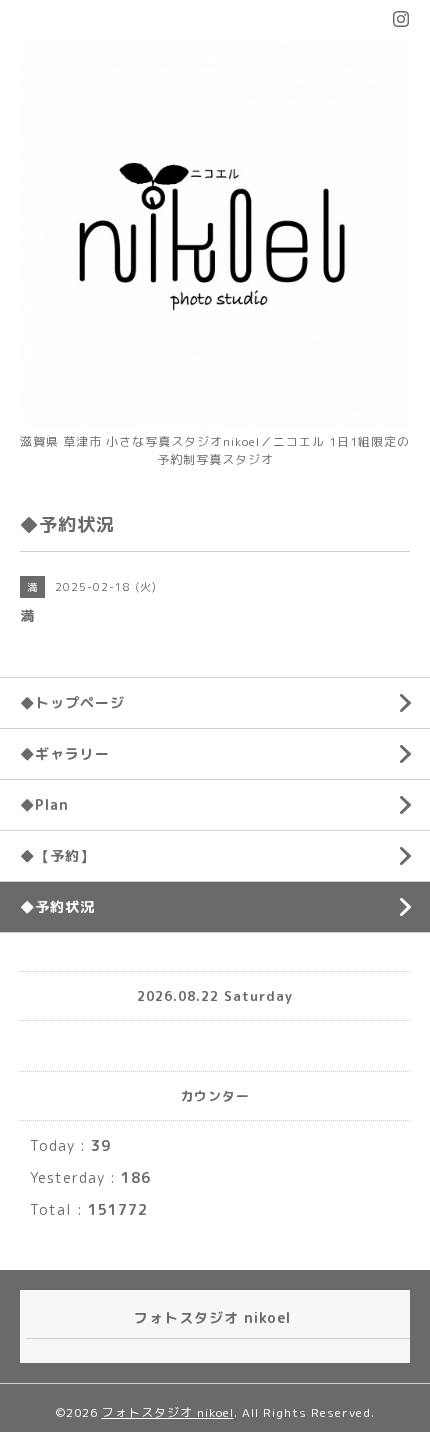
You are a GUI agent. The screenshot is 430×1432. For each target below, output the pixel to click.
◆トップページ (72, 702)
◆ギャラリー (65, 753)
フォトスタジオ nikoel (168, 1412)
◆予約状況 (57, 906)
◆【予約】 (57, 855)
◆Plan (44, 804)
